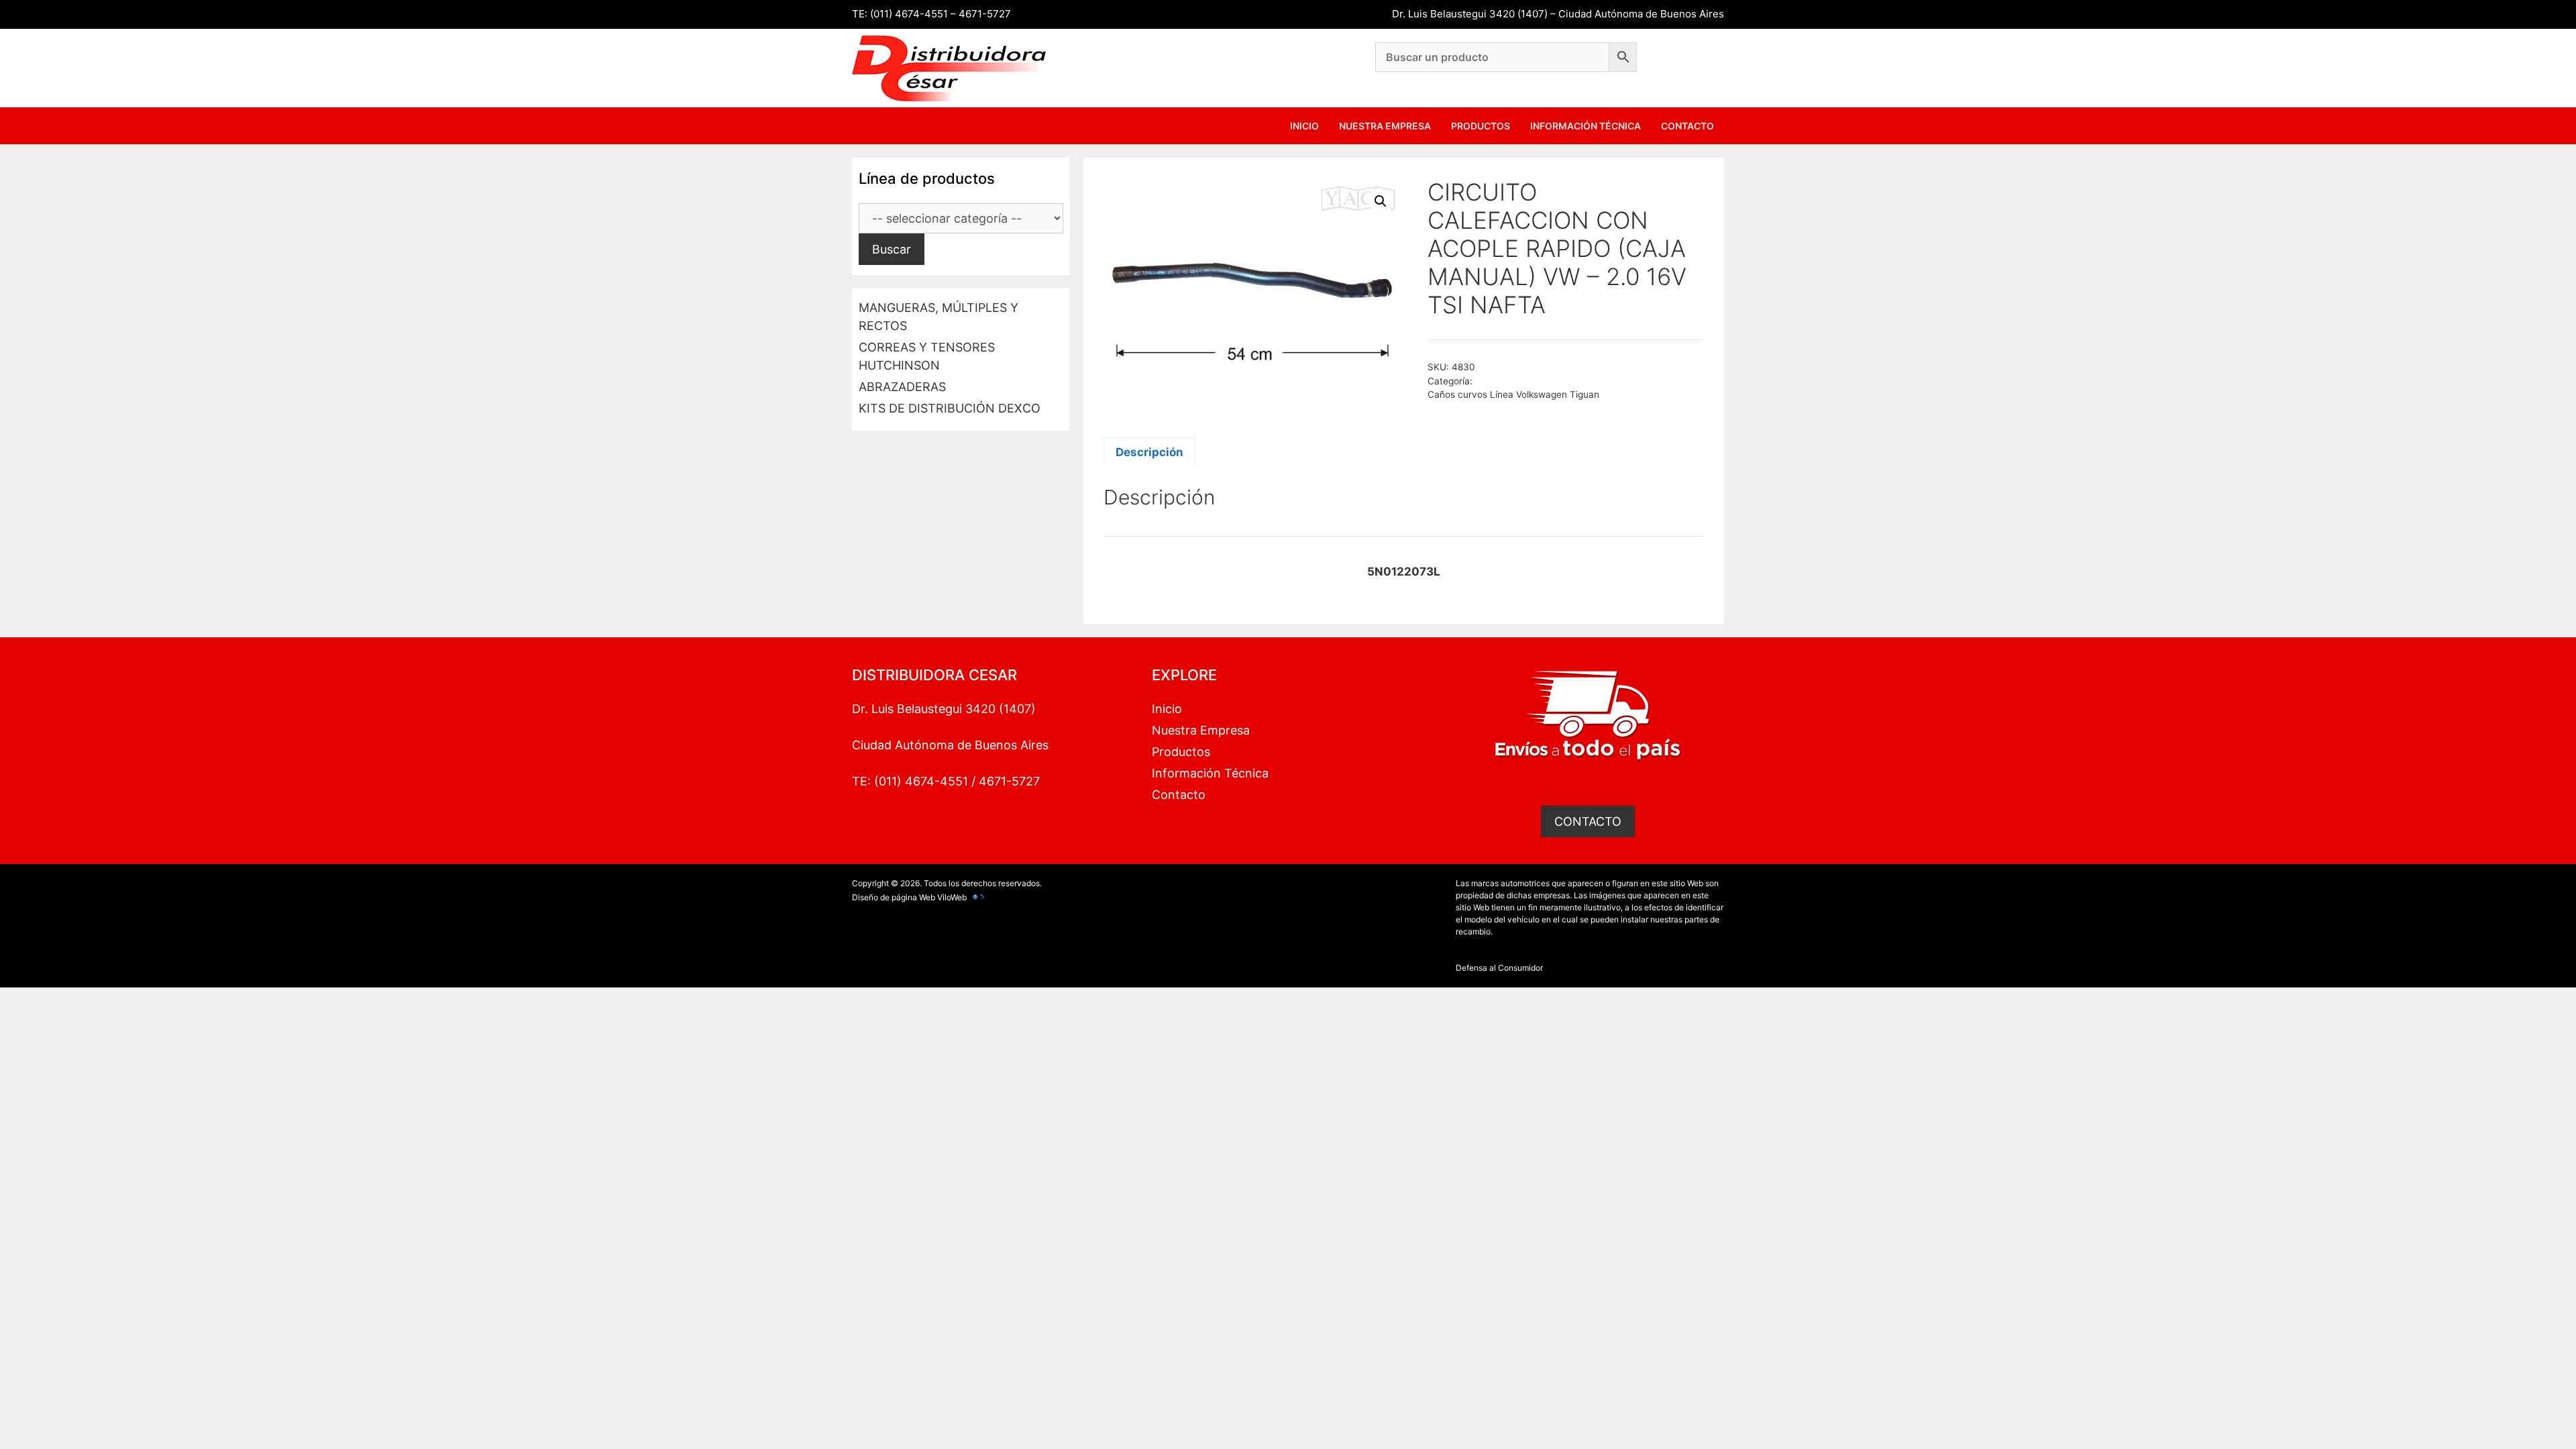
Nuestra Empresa (1385, 126)
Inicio (1304, 126)
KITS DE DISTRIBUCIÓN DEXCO (950, 408)
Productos (1481, 126)
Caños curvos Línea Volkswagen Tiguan (1513, 394)
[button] (1381, 201)
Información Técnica (1586, 126)
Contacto (1687, 126)
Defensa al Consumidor (1499, 968)
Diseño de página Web (894, 897)
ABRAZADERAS (902, 387)
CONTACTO (1588, 821)
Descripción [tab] (1149, 452)
